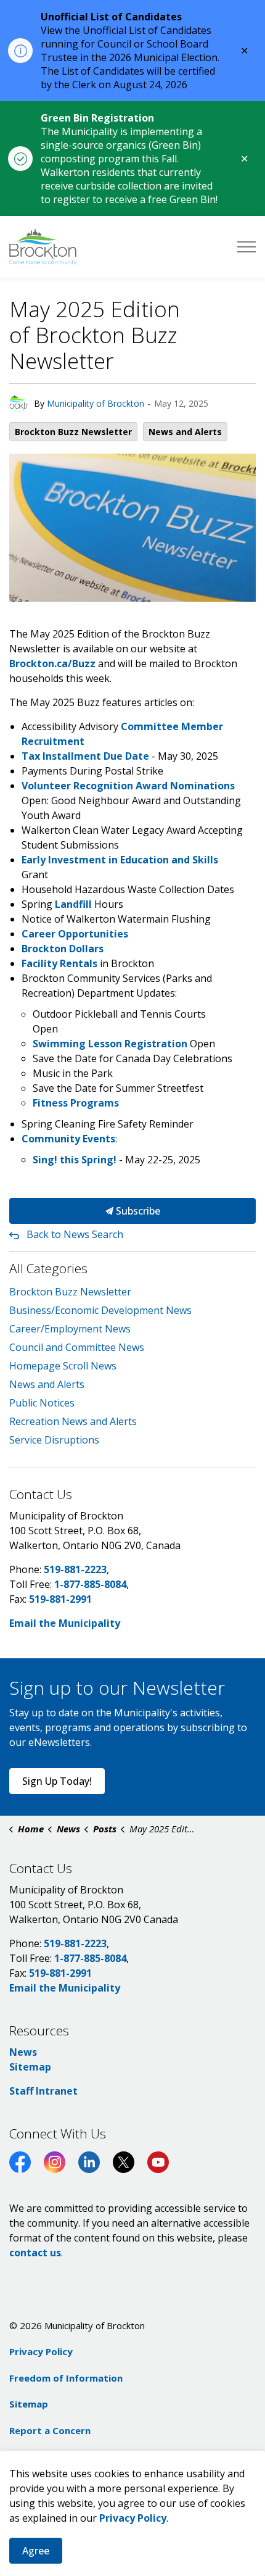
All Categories (48, 1268)
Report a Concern (50, 2430)
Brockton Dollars (63, 949)
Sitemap (30, 2067)
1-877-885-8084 (90, 1584)
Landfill (73, 904)
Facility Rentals (59, 963)
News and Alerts (185, 432)
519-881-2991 (60, 1599)
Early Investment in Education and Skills (120, 860)
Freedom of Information (66, 2378)
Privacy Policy (41, 2351)
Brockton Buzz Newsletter (73, 432)
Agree (36, 2551)
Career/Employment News (70, 1329)
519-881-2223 (75, 1569)
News (23, 2052)
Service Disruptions (54, 1440)
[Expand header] (247, 247)
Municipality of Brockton (96, 403)
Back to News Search (75, 1234)
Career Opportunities (75, 934)
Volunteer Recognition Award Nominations (128, 786)
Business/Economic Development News (100, 1310)
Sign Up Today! (57, 1781)
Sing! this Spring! (75, 1160)
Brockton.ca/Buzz (52, 663)
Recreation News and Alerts (73, 1421)
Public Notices (42, 1403)
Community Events (68, 1139)
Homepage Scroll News (63, 1366)
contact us (35, 2253)
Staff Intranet (43, 2091)
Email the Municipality (65, 1623)
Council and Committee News (77, 1347)
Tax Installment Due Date (85, 756)
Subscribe (137, 1211)
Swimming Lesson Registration (110, 1044)
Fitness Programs (76, 1103)
